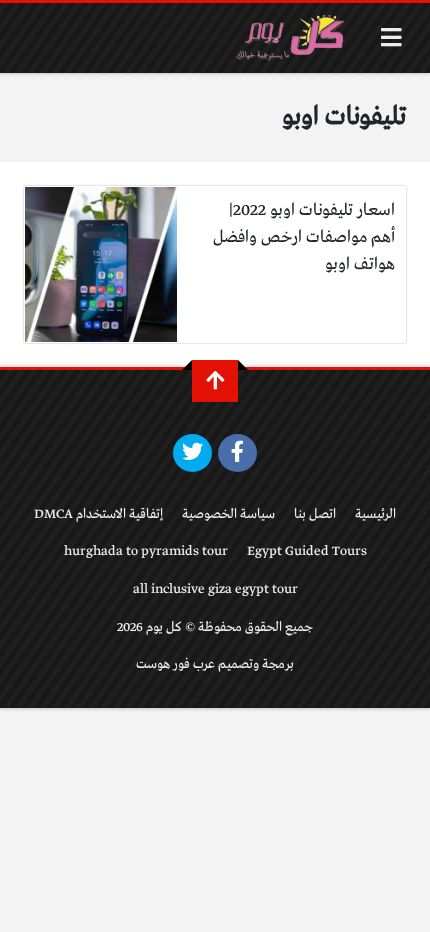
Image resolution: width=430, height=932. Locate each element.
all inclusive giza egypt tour (215, 589)
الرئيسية (375, 514)
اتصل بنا (315, 514)
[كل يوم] (293, 38)
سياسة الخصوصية (228, 514)
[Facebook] (237, 453)
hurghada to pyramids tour (146, 551)
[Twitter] (192, 453)
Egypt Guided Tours (307, 551)
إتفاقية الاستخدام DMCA (98, 514)
